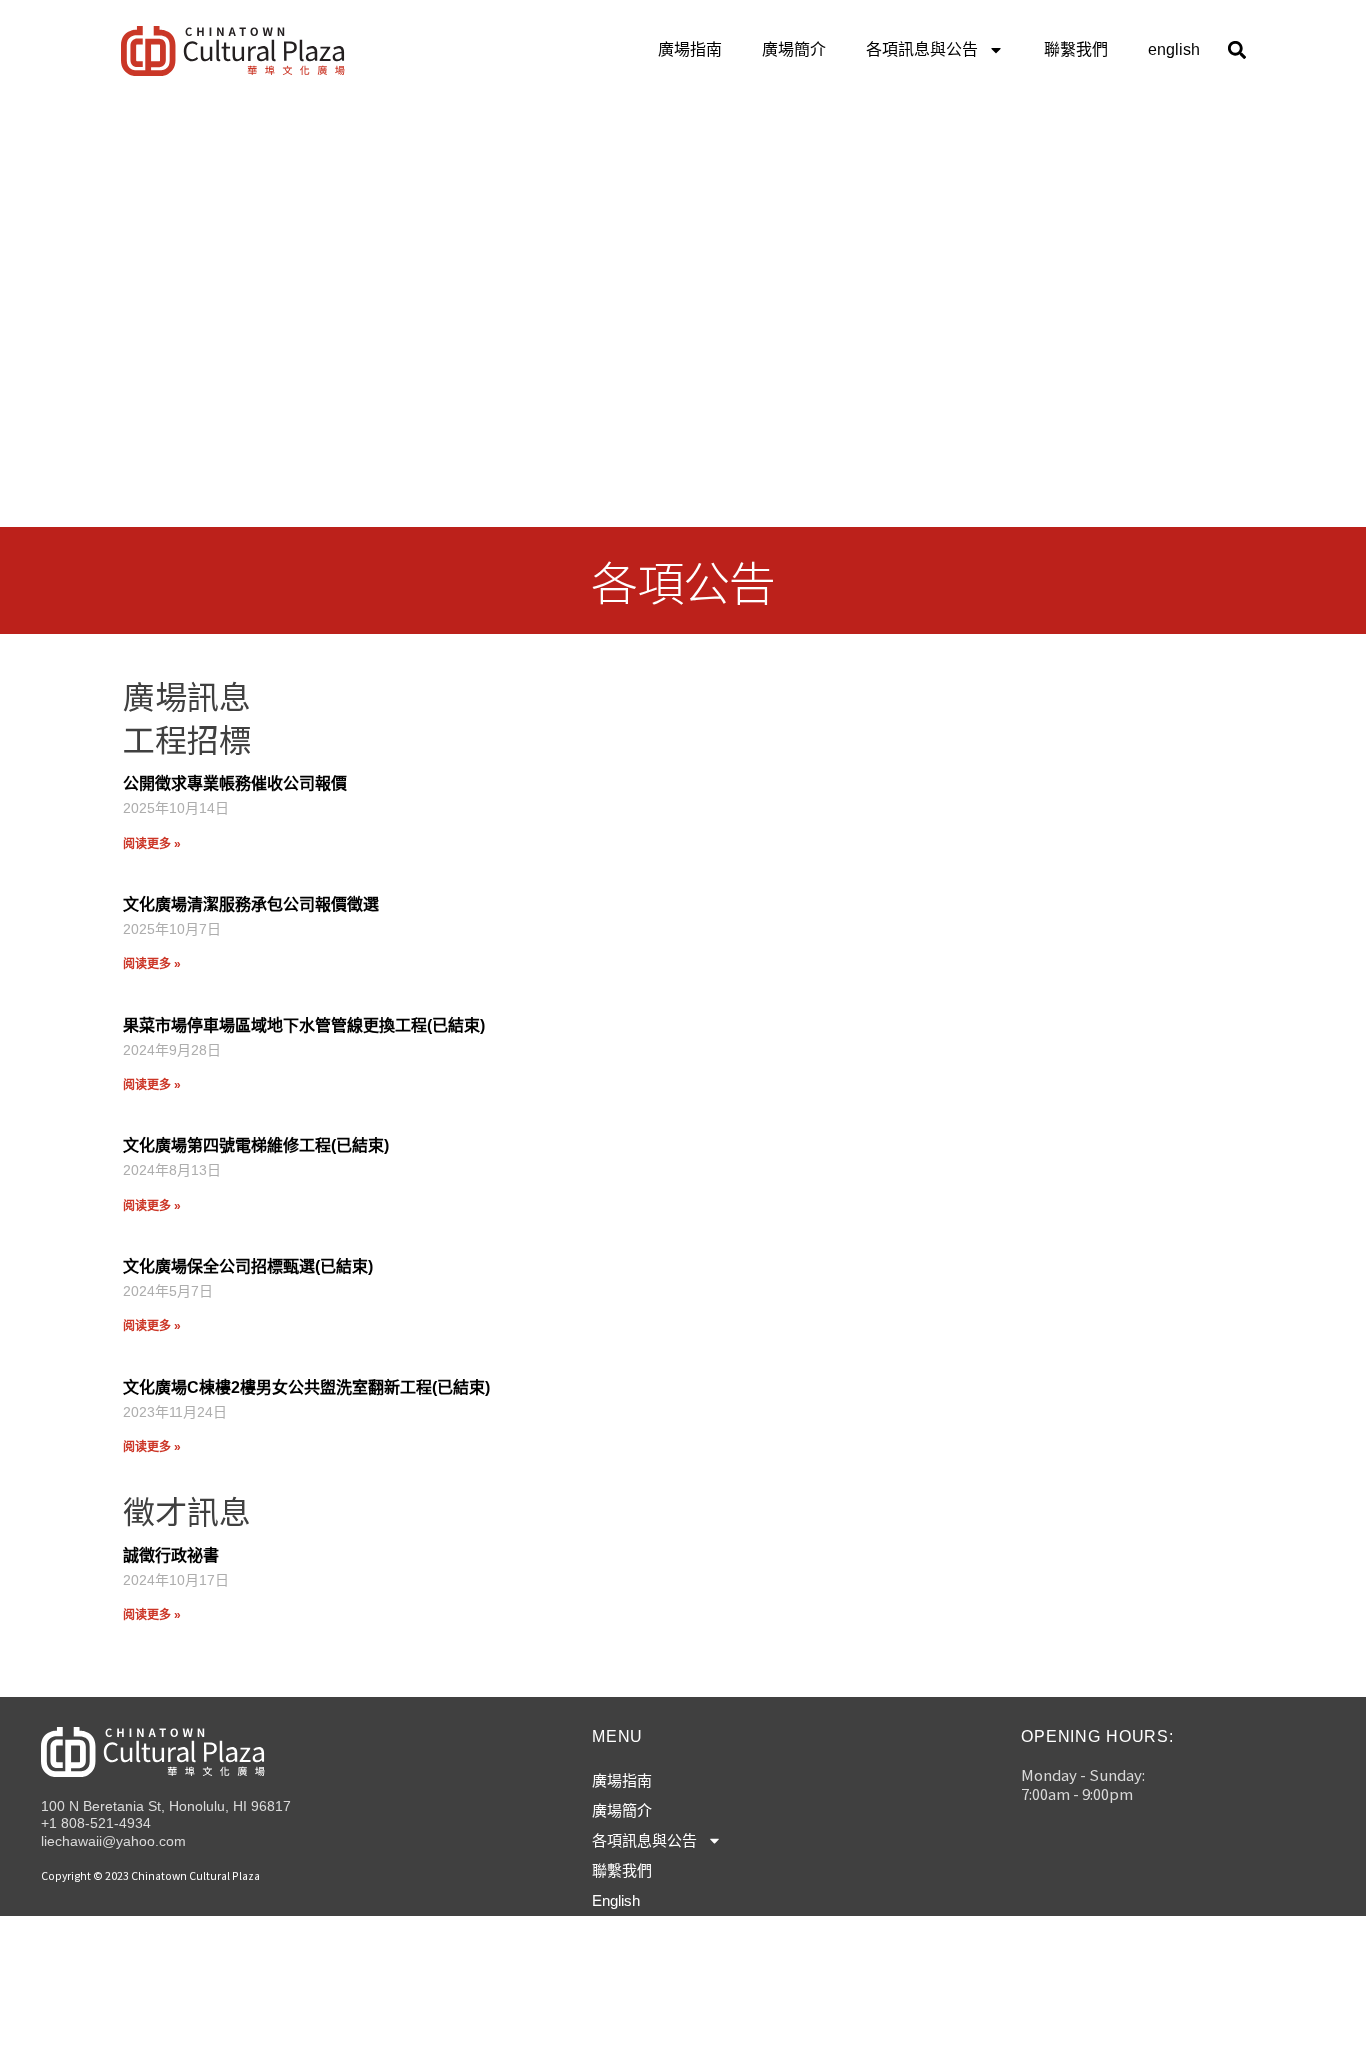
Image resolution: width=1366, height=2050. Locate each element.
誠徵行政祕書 (171, 1555)
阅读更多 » (152, 844)
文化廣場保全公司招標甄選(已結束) (248, 1266)
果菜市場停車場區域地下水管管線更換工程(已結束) (304, 1025)
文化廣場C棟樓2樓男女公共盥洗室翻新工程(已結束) (306, 1387)
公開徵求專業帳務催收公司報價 (235, 783)
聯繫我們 (1076, 49)
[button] (1236, 50)
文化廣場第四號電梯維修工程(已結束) (256, 1145)
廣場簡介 (794, 49)
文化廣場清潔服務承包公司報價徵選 (251, 904)
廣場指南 (690, 49)
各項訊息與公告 (922, 49)
